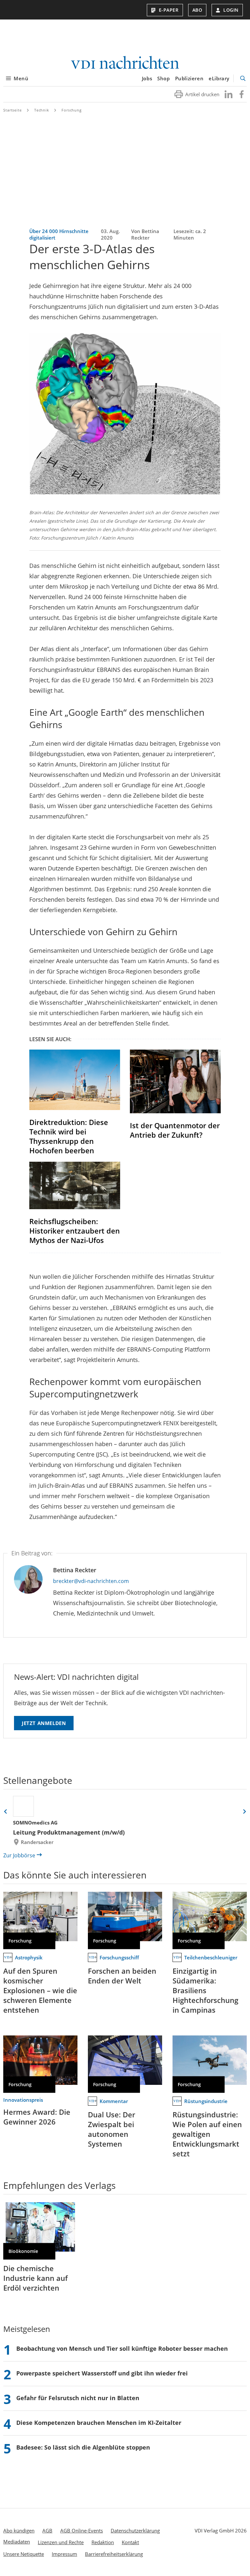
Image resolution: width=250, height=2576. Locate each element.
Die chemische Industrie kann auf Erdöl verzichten (35, 2278)
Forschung (72, 110)
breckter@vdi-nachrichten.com (91, 1581)
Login (231, 10)
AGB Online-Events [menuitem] (82, 2530)
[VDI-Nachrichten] (125, 63)
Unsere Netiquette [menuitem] (24, 2554)
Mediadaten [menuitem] (17, 2542)
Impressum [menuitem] (64, 2554)
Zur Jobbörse (19, 1855)
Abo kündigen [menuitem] (19, 2530)
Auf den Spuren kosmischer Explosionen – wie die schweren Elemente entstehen (40, 1990)
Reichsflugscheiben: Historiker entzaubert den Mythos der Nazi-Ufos (75, 1231)
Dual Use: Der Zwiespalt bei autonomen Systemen (111, 2129)
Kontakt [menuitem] (130, 2542)
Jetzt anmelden (44, 1723)
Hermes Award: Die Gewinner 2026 (37, 2117)
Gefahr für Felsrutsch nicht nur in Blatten (78, 2398)
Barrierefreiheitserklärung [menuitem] (114, 2554)
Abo (197, 10)
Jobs (147, 78)
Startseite (13, 110)
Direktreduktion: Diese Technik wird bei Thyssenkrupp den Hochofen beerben (69, 1136)
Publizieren (189, 78)
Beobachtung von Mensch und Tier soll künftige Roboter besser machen (122, 2348)
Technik (42, 110)
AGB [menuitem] (47, 2530)
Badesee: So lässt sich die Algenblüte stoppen (83, 2447)
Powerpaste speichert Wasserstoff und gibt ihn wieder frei (102, 2373)
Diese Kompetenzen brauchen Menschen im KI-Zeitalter (99, 2423)
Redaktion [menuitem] (103, 2542)
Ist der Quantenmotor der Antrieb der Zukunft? (175, 1130)
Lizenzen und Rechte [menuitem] (61, 2542)
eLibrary (219, 78)
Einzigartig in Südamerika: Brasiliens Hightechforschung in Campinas (205, 1990)
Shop (163, 78)
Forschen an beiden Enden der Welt (122, 1976)
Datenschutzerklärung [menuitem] (135, 2530)
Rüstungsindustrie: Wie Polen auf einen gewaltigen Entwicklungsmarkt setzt (207, 2134)
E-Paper (169, 10)
